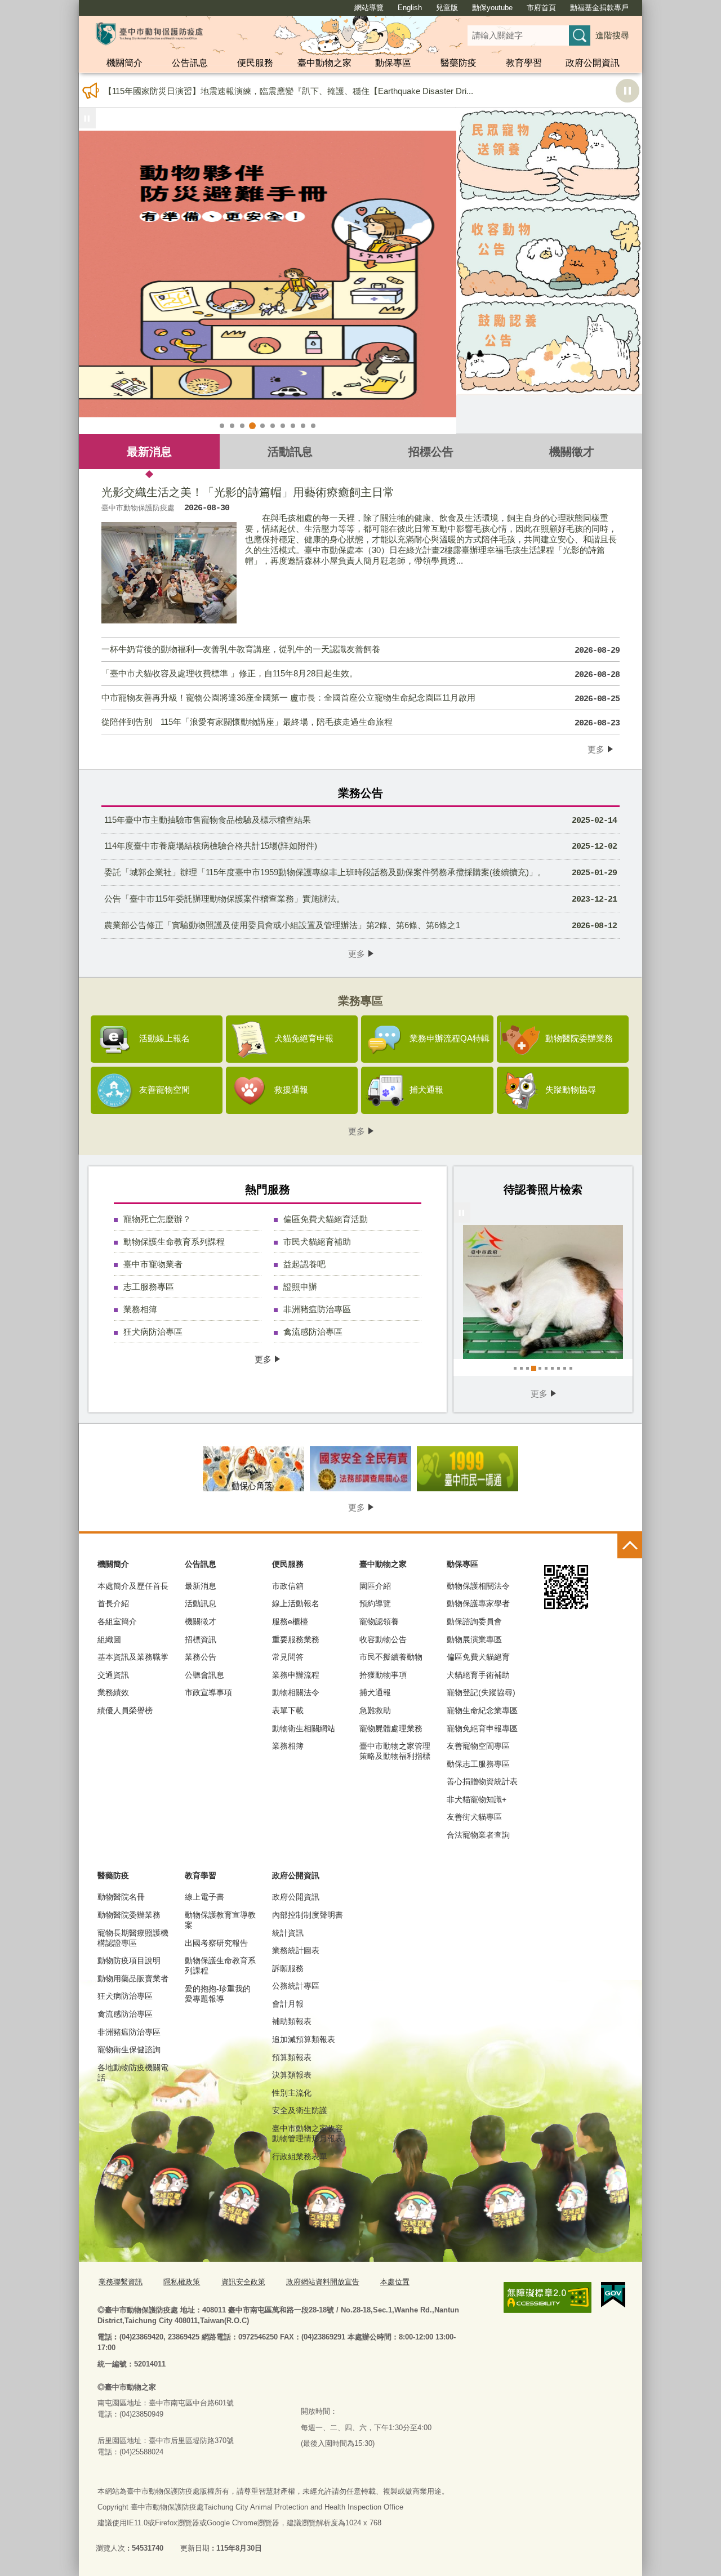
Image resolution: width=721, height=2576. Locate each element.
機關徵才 (572, 451)
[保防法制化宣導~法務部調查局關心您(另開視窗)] (360, 1469)
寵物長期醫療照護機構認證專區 (133, 1938)
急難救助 (375, 1710)
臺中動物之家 (324, 63)
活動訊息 (290, 451)
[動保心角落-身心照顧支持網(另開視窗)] (253, 1469)
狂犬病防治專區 (153, 1332)
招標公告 (431, 451)
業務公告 (201, 1657)
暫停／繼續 (627, 91)
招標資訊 (201, 1639)
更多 (596, 749)
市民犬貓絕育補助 (317, 1242)
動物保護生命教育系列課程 (174, 1242)
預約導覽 (375, 1603)
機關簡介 (124, 63)
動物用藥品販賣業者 (133, 1978)
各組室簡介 (117, 1621)
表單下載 (288, 1710)
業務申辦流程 (296, 1675)
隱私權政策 (182, 2282)
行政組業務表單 (300, 2156)
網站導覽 (369, 8)
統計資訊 (288, 1933)
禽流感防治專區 (313, 1332)
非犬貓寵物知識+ (477, 1799)
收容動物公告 (383, 1639)
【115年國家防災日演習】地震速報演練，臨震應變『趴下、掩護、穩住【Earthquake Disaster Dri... (288, 91)
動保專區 (393, 63)
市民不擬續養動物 (391, 1657)
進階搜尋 (612, 35)
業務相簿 (140, 1309)
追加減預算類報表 (304, 2039)
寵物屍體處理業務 (391, 1728)
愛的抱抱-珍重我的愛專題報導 (218, 1994)
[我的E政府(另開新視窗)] (613, 2295)
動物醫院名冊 (121, 1897)
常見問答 (288, 1657)
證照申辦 (300, 1287)
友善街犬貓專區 (474, 1817)
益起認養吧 (304, 1264)
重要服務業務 (296, 1639)
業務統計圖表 (296, 1950)
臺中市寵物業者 (153, 1264)
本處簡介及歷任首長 (133, 1586)
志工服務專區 (149, 1287)
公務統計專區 (296, 1986)
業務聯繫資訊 (121, 2282)
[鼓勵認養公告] (549, 347)
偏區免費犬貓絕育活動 (326, 1219)
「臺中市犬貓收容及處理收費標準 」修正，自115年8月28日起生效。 (360, 674)
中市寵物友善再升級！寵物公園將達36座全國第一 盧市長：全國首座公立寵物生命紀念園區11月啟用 (360, 698)
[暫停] (87, 118)
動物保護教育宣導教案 (220, 1920)
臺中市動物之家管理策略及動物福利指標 (395, 1751)
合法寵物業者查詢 (478, 1835)
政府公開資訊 (593, 63)
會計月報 (288, 2004)
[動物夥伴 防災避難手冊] (268, 274)
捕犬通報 (375, 1692)
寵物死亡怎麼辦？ (157, 1219)
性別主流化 (292, 2093)
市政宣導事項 (208, 1692)
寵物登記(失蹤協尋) (481, 1692)
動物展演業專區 (474, 1639)
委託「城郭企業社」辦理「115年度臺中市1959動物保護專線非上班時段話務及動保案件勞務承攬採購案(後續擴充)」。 (360, 873)
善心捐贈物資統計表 (482, 1781)
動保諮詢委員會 (474, 1621)
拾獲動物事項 (383, 1675)
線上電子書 (204, 1897)
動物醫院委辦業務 (129, 1915)
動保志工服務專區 (478, 1764)
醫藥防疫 (459, 63)
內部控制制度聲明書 (308, 1915)
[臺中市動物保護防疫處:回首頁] (149, 34)
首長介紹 (113, 1603)
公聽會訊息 (204, 1675)
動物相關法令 (296, 1692)
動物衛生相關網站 (304, 1728)
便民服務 (255, 63)
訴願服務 (288, 1968)
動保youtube (492, 8)
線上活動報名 (296, 1603)
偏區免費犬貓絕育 (478, 1657)
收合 (630, 1546)
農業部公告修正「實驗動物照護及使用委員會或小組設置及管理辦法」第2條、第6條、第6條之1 (360, 926)
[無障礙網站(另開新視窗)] (548, 2298)
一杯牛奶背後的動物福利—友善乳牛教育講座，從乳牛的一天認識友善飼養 (360, 650)
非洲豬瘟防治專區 (317, 1309)
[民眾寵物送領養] (549, 156)
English (410, 8)
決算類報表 (292, 2075)
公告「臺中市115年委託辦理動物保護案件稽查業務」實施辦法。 (360, 899)
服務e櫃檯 (290, 1621)
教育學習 (524, 63)
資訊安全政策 (243, 2282)
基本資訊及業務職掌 (133, 1657)
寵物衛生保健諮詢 (129, 2049)
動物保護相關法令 (478, 1586)
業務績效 (113, 1692)
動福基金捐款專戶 (599, 8)
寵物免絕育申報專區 (482, 1728)
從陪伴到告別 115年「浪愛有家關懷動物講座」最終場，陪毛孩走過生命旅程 (360, 723)
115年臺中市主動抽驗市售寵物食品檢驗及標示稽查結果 (360, 820)
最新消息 (149, 451)
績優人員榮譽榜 (125, 1710)
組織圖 (109, 1639)
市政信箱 (288, 1586)
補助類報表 (292, 2021)
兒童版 (447, 8)
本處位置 (395, 2282)
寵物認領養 (379, 1621)
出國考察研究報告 (216, 1943)
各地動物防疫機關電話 (133, 2073)
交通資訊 (113, 1675)
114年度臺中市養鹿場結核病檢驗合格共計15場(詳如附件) (360, 846)
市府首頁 (541, 8)
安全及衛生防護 (300, 2110)
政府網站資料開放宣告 (323, 2282)
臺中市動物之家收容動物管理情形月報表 (308, 2133)
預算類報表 (292, 2057)
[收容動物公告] (549, 252)
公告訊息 (190, 63)
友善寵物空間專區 (478, 1746)
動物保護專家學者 (478, 1603)
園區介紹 (375, 1586)
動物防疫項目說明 (129, 1960)
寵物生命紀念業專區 (482, 1710)
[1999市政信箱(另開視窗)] (468, 1469)
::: (74, 5)
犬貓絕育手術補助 (478, 1675)
